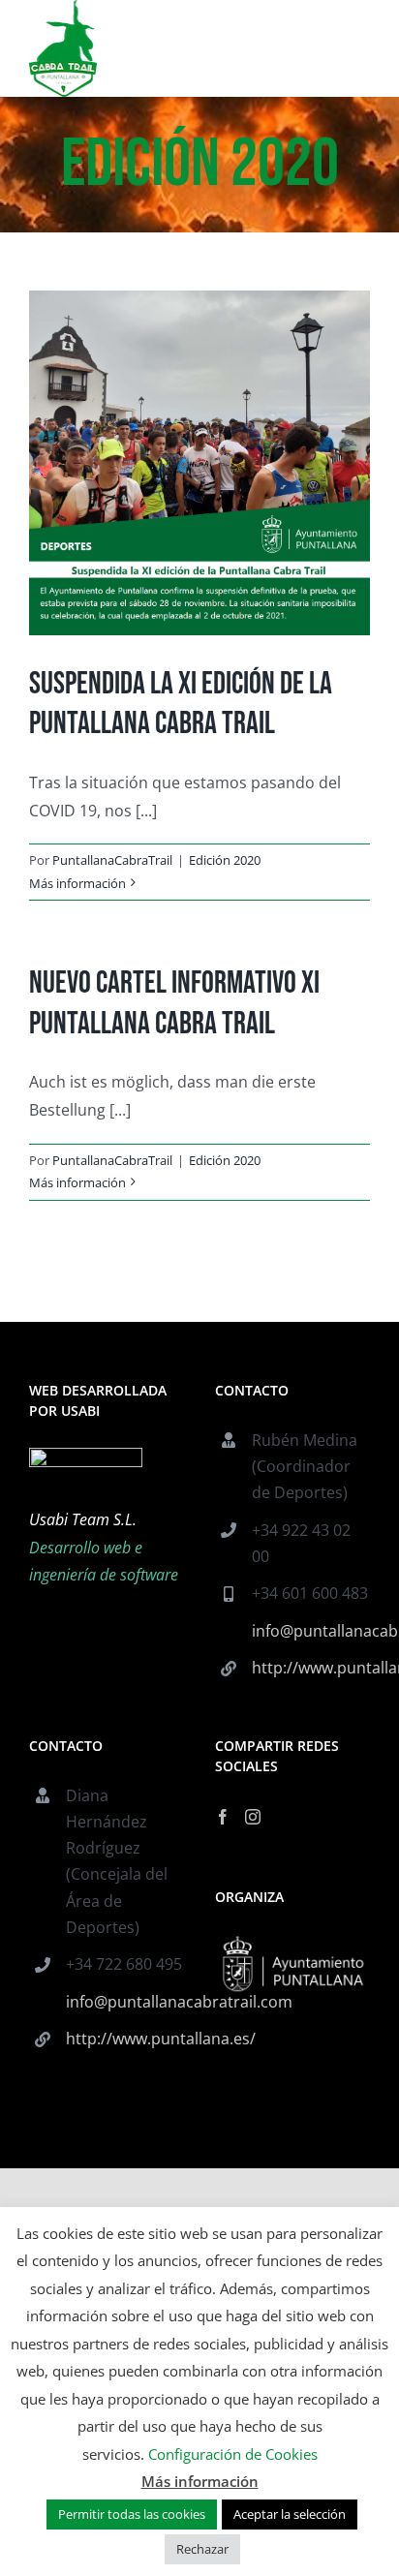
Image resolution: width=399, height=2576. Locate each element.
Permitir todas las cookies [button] (132, 2514)
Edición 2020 (225, 860)
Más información (77, 883)
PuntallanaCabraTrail (112, 860)
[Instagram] (253, 1817)
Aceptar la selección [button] (290, 2514)
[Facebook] (223, 1817)
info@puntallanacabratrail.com (311, 1631)
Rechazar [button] (202, 2549)
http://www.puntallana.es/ (311, 1668)
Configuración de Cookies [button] (233, 2454)
